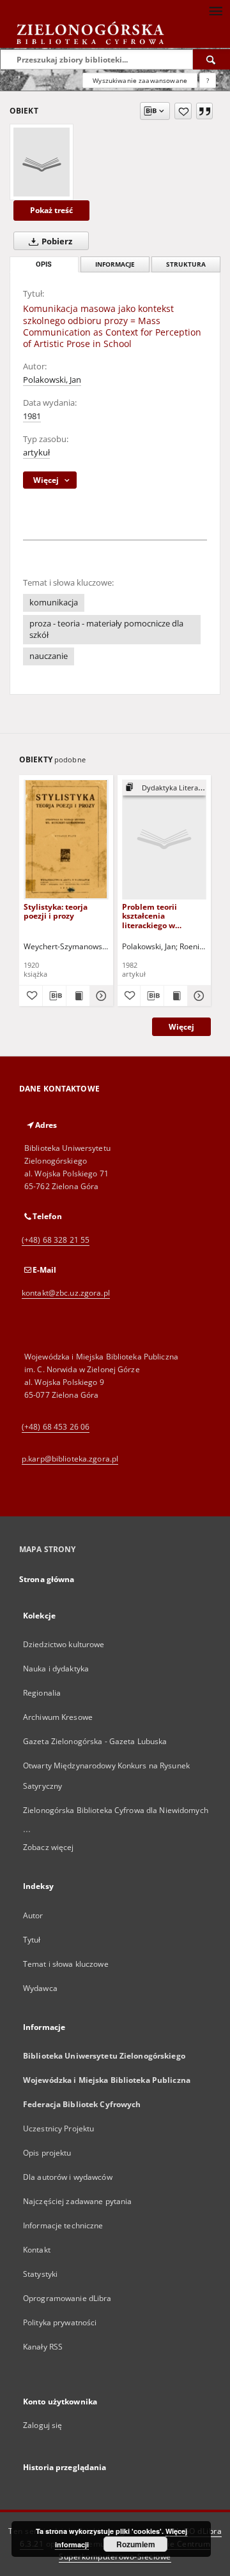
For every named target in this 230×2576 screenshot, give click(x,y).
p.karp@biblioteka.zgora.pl (70, 1459)
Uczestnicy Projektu (58, 2128)
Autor (33, 1915)
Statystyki (40, 2274)
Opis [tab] (44, 264)
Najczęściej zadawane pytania (77, 2201)
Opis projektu (47, 2153)
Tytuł (32, 1940)
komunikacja (54, 603)
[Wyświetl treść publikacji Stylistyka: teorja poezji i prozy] (78, 996)
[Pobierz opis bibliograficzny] (54, 996)
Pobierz (56, 241)
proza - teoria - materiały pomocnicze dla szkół (106, 629)
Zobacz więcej (49, 1847)
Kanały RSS (43, 2347)
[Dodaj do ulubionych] (183, 111)
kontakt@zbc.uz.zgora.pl (66, 1293)
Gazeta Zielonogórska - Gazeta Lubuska (95, 1741)
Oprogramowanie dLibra (67, 2298)
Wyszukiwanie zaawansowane (140, 80)
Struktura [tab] (186, 264)
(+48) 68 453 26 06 (56, 1427)
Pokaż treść (51, 210)
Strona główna (47, 1579)
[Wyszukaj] (211, 59)
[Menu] (215, 10)
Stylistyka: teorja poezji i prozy (56, 911)
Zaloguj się (43, 2425)
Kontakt (37, 2250)
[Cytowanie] (204, 111)
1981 (32, 416)
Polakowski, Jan (52, 380)
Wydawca (40, 1988)
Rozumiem (136, 2544)
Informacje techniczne (63, 2225)
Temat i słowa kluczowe (66, 1964)
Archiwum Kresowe (58, 1717)
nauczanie (49, 656)
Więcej (181, 1027)
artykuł (36, 453)
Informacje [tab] (115, 264)
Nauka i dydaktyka (56, 1669)
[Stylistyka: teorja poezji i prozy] (66, 839)
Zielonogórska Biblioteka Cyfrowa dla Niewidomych (116, 1810)
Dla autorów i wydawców (68, 2177)
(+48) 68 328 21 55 (56, 1240)
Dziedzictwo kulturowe (64, 1644)
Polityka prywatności (60, 2322)
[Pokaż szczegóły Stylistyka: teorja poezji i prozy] (100, 996)
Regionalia (42, 1693)
